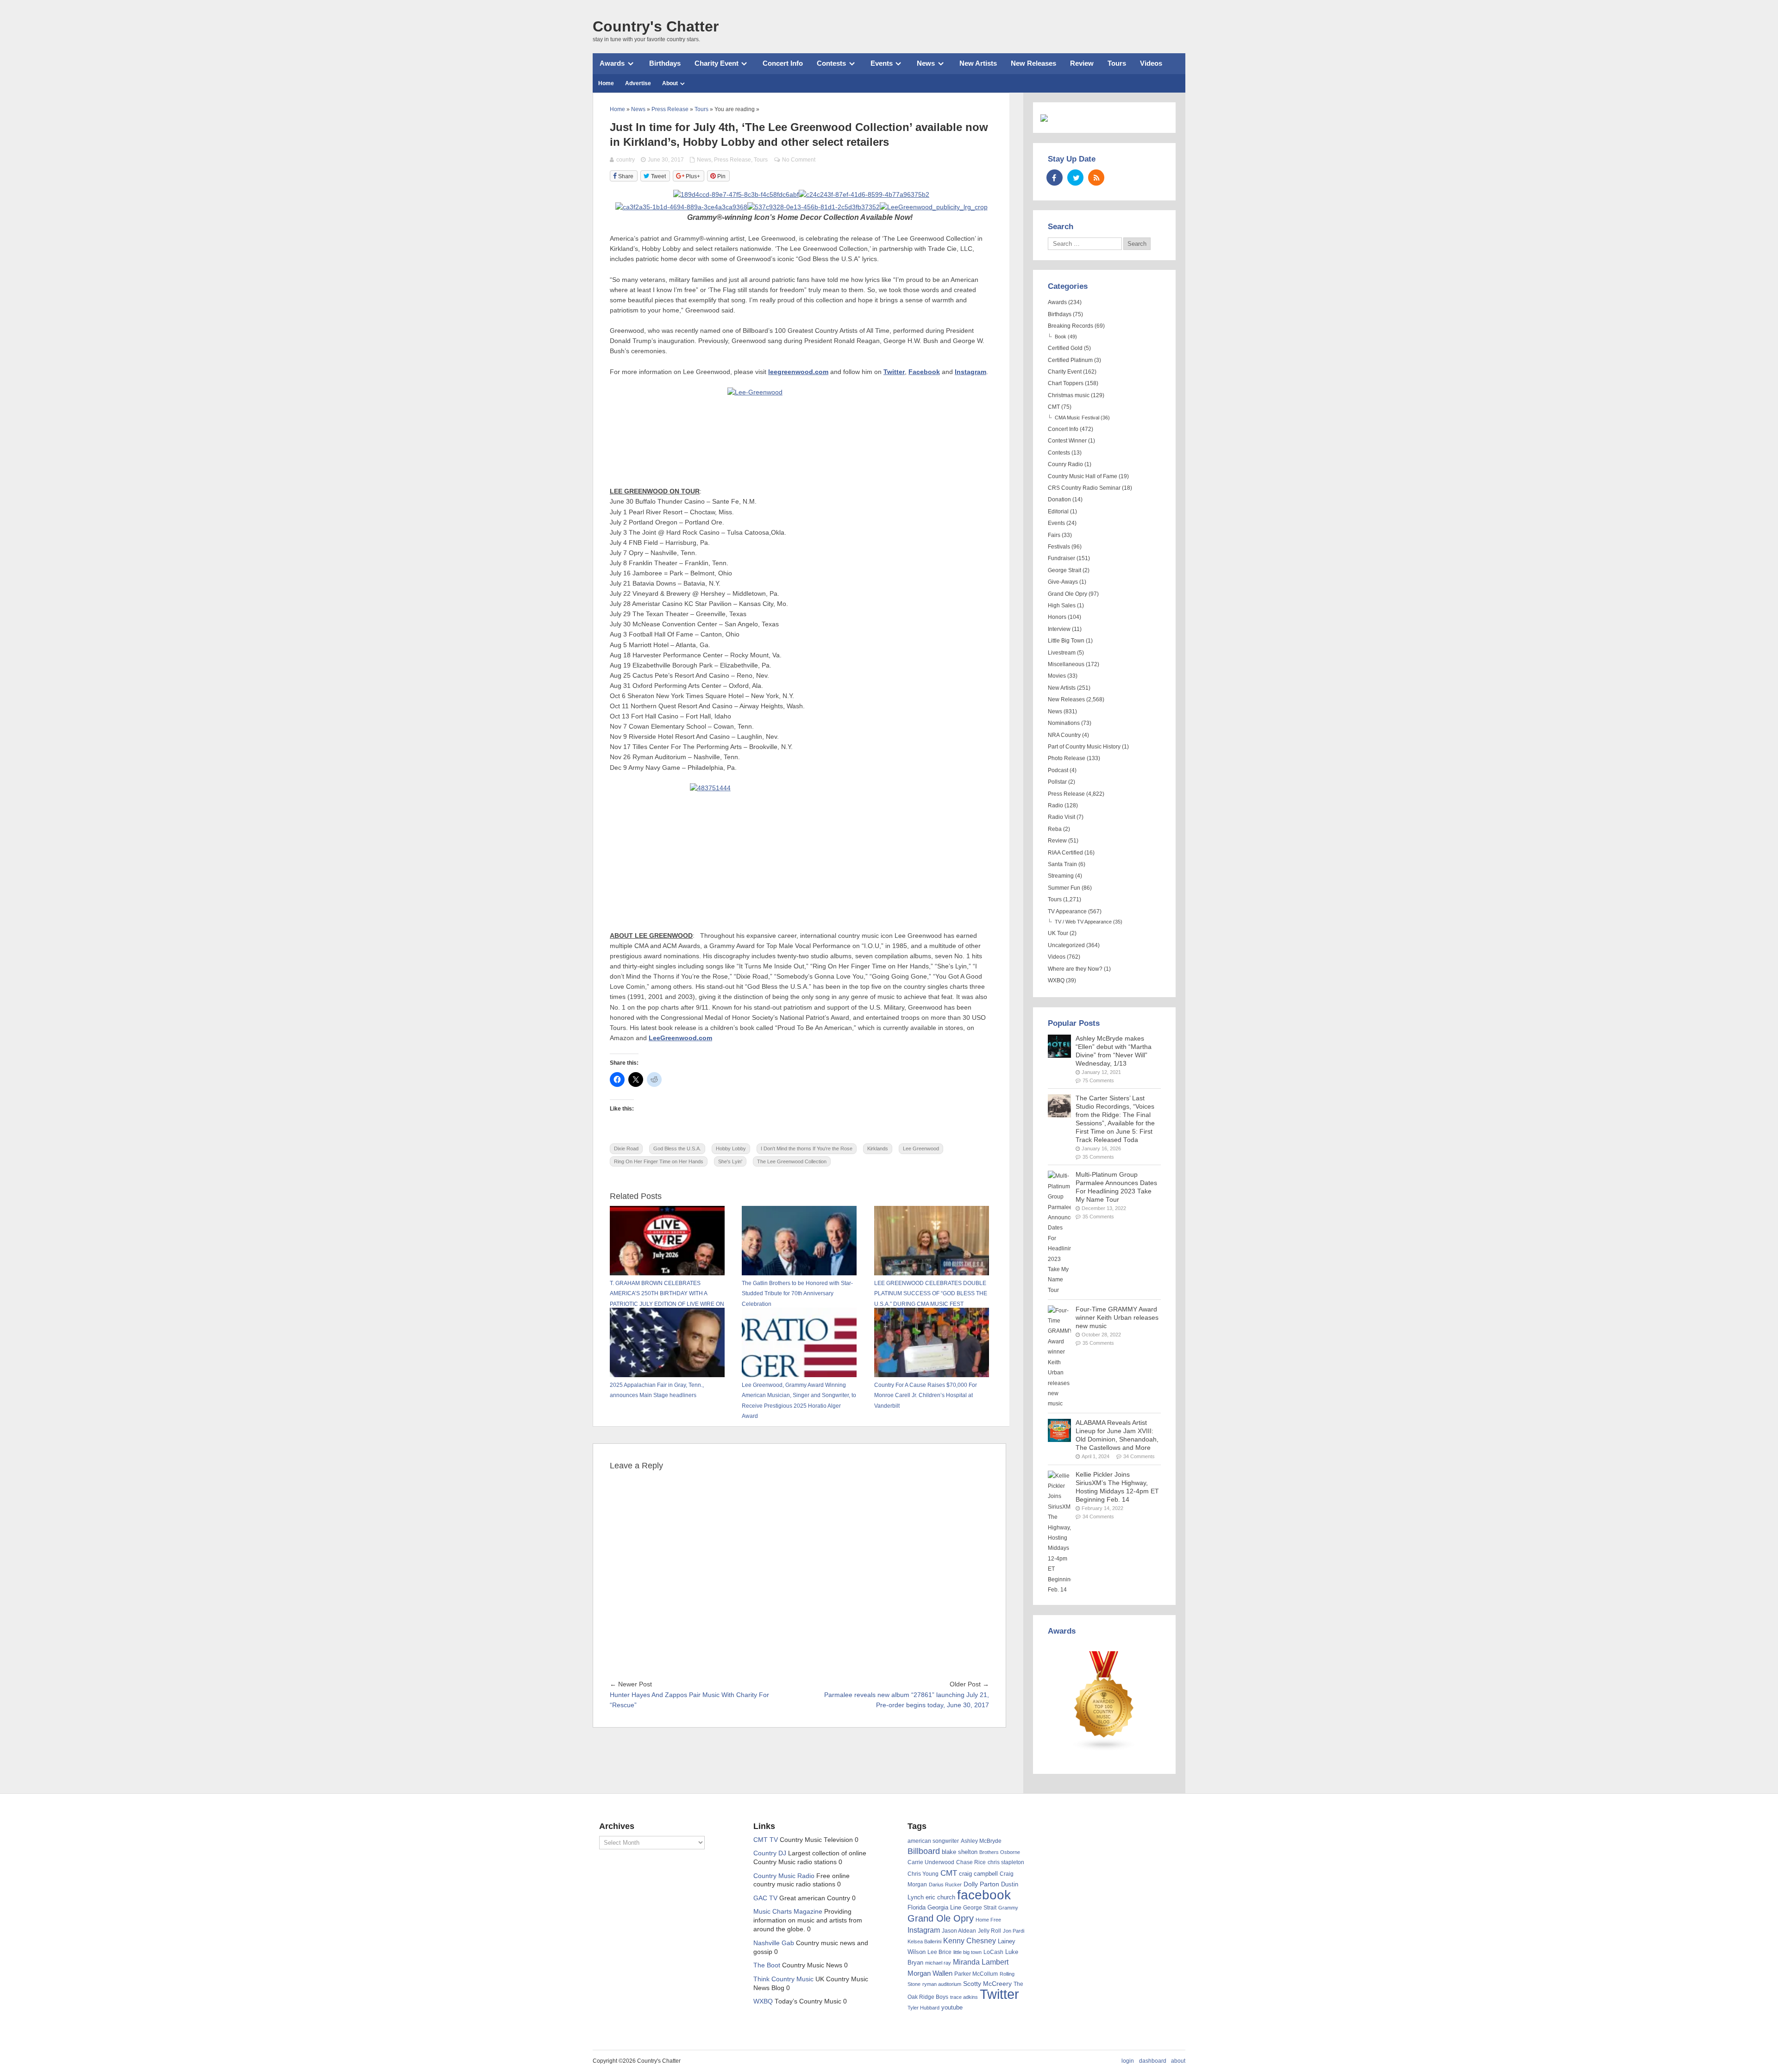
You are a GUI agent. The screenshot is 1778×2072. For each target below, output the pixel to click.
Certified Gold (1065, 348)
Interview (1059, 629)
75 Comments (1098, 1080)
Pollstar (1057, 782)
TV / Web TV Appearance (1083, 922)
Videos (1151, 63)
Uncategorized (1066, 945)
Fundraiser (1061, 558)
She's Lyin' (730, 1161)
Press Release (732, 160)
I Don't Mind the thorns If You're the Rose (807, 1148)
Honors (1057, 617)
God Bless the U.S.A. (677, 1148)
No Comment (799, 160)
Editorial (1058, 512)
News (926, 63)
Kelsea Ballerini (924, 1941)
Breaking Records (1071, 326)
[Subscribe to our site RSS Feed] (1096, 178)
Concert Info (783, 63)
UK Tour (1058, 933)
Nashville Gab (774, 1943)
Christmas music (1069, 395)
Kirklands (878, 1148)
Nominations (1064, 723)
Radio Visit (1061, 817)
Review (1082, 63)
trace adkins (964, 1997)
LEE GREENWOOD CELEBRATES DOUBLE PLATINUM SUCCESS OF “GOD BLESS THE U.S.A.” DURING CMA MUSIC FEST (931, 1294)
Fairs (1054, 535)
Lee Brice (939, 1952)
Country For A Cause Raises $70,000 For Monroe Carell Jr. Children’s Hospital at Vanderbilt (926, 1395)
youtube (952, 2007)
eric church (940, 1897)
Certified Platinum (1070, 360)
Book (1061, 337)
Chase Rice (971, 1862)
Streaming (1061, 876)
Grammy (1008, 1908)
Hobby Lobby (731, 1148)
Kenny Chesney (970, 1941)
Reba (1055, 829)
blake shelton (960, 1852)
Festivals (1059, 547)
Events (882, 63)
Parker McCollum (976, 1974)
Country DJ (770, 1853)
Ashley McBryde (981, 1841)
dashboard (1153, 2061)
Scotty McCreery (987, 1984)
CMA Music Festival (1077, 418)
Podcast (1058, 770)
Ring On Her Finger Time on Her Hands (659, 1161)
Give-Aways (1063, 582)
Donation (1059, 499)
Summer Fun (1064, 888)
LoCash (993, 1952)
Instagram (924, 1930)
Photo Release (1067, 758)
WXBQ (1056, 980)
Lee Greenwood (921, 1148)
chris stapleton (1006, 1862)
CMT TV (766, 1840)
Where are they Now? (1075, 969)
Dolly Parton (981, 1884)
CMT (1054, 407)
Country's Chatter (656, 26)
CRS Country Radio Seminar (1084, 488)
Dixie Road (626, 1148)
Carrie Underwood (931, 1862)
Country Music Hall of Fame (1083, 476)
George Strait (1064, 570)
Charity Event (717, 63)
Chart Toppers (1066, 383)
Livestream (1062, 653)
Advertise (638, 83)
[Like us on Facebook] (1055, 178)
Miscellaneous (1066, 664)
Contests (831, 63)
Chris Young (923, 1874)
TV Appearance (1067, 911)
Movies (1057, 676)
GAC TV (765, 1898)
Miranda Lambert (981, 1962)
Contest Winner (1067, 441)
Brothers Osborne (1000, 1852)
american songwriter (933, 1841)
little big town (967, 1952)
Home (606, 83)
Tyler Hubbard (923, 2008)
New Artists (978, 63)
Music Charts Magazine (788, 1912)
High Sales (1062, 605)
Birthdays (665, 63)
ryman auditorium (942, 1984)
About (670, 83)
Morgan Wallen (930, 1973)
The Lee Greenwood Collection (792, 1161)
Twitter (999, 1994)
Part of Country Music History (1084, 747)
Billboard (924, 1851)
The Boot (767, 1965)
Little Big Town (1066, 641)
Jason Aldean (959, 1931)
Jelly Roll (989, 1931)
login (1128, 2061)
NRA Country (1064, 735)
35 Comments (1098, 1157)
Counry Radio (1065, 464)
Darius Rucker (945, 1885)
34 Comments (1139, 1456)
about (1178, 2061)
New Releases (1033, 63)
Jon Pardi (1014, 1931)
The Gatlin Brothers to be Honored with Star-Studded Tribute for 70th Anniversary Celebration (797, 1294)
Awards (612, 63)
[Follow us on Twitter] (1075, 178)
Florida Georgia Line (934, 1907)
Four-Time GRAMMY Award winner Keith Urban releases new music (1117, 1318)
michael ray (938, 1963)
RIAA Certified (1065, 853)
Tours (1117, 63)
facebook (984, 1895)
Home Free (988, 1920)
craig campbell (978, 1874)
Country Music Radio (784, 1876)
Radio (1055, 805)
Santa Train (1062, 864)
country (626, 160)
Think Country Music (783, 1979)
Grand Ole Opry (1067, 594)
